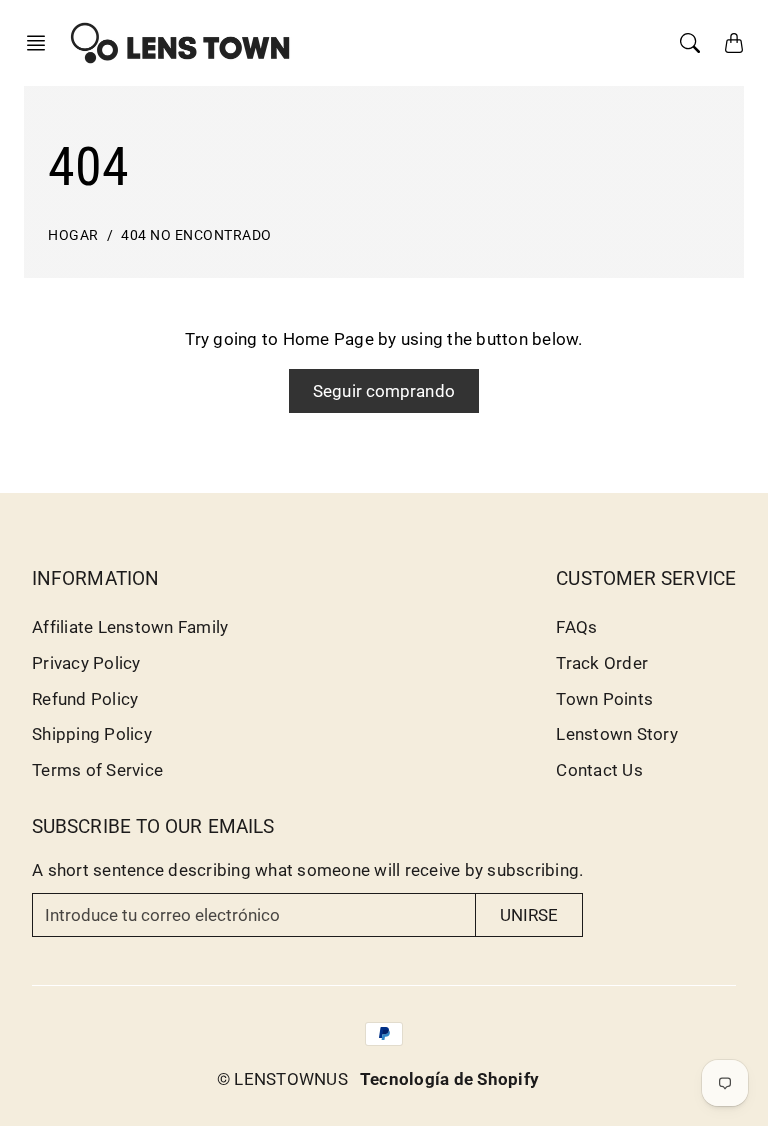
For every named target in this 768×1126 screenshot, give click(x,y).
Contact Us (599, 770)
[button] (42, 43)
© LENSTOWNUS (282, 1079)
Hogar (73, 235)
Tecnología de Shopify (449, 1079)
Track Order (602, 663)
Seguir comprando (384, 391)
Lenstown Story (617, 734)
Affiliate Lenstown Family (130, 627)
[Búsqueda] (690, 43)
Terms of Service (97, 770)
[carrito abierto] (734, 43)
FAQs (576, 627)
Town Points (604, 699)
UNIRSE (529, 915)
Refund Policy (85, 699)
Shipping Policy (92, 734)
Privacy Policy (86, 663)
